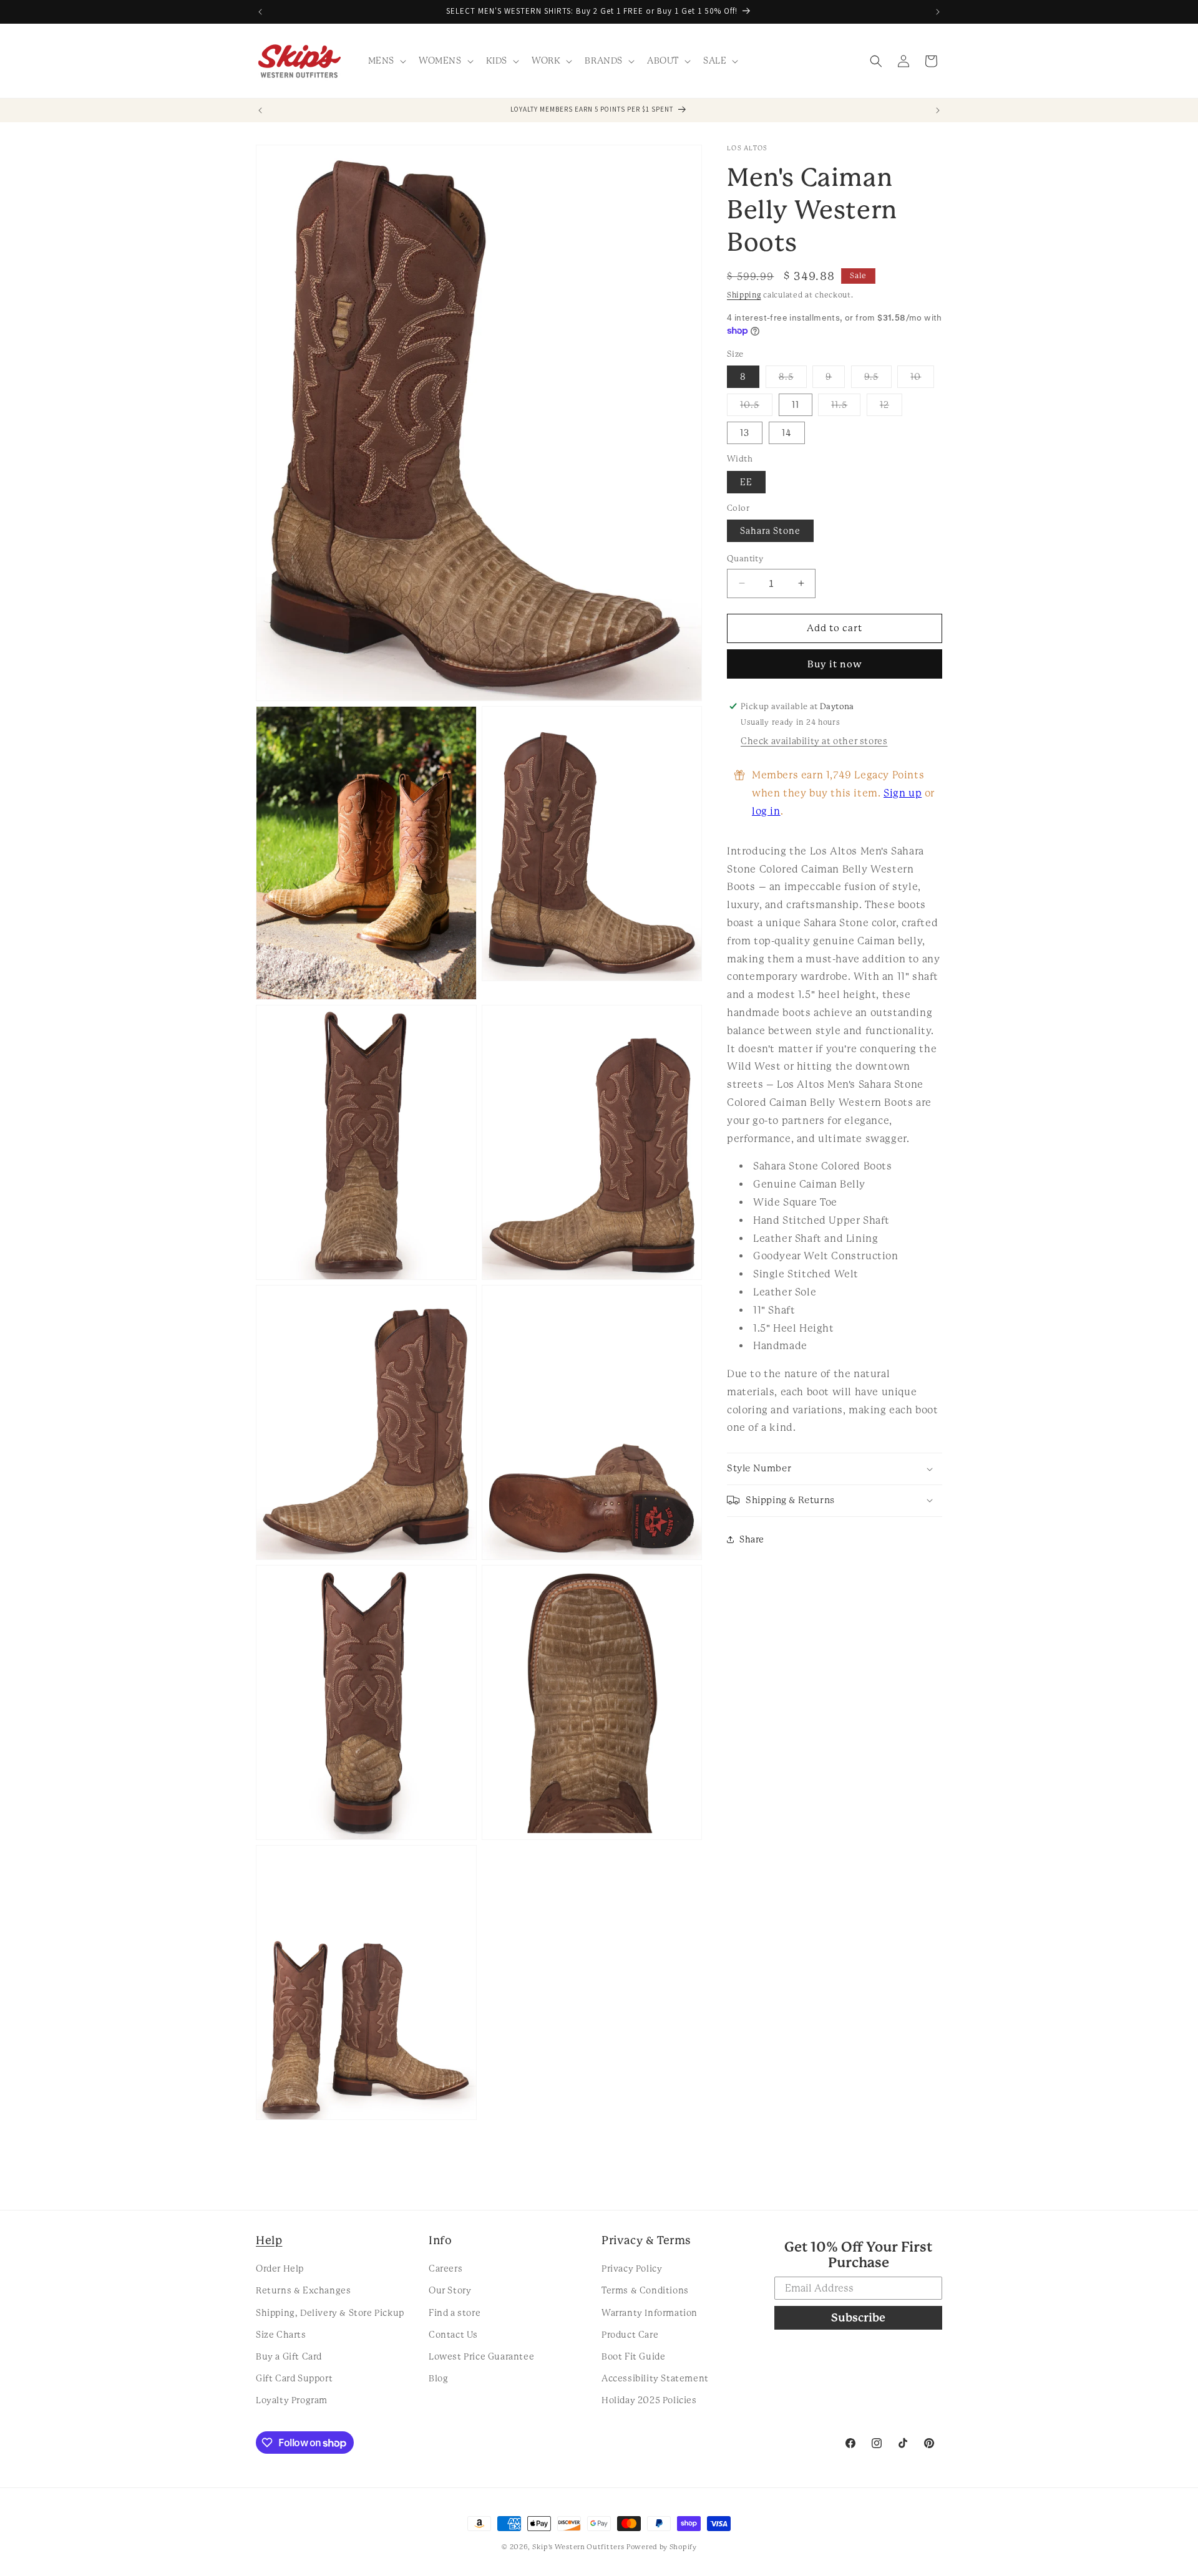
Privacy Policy (632, 2269)
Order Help (280, 2269)
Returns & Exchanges (303, 2290)
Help (269, 2240)
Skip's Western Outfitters (578, 2547)
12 (891, 408)
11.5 (846, 408)
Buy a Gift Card (289, 2356)
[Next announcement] (938, 12)
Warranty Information (650, 2313)
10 (922, 380)
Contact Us (453, 2335)
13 (745, 433)
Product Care (630, 2335)
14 (787, 433)
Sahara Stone (770, 531)
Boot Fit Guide (633, 2356)
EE (746, 482)
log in (766, 811)
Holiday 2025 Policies (649, 2400)
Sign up (903, 793)
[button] (386, 61)
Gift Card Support (294, 2378)
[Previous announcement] (260, 12)
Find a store (455, 2313)
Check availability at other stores (814, 741)
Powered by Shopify (662, 2547)
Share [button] (752, 1539)
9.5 (878, 380)
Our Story (450, 2290)
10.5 (756, 408)
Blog (438, 2378)
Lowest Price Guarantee (481, 2356)
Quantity (745, 559)
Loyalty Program (292, 2400)
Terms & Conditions (645, 2290)
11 (796, 405)
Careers (446, 2269)
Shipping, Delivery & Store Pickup (330, 2313)
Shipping (744, 295)
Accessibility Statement (655, 2378)
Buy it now (835, 664)
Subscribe (858, 2317)
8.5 (793, 380)
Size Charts (281, 2335)
